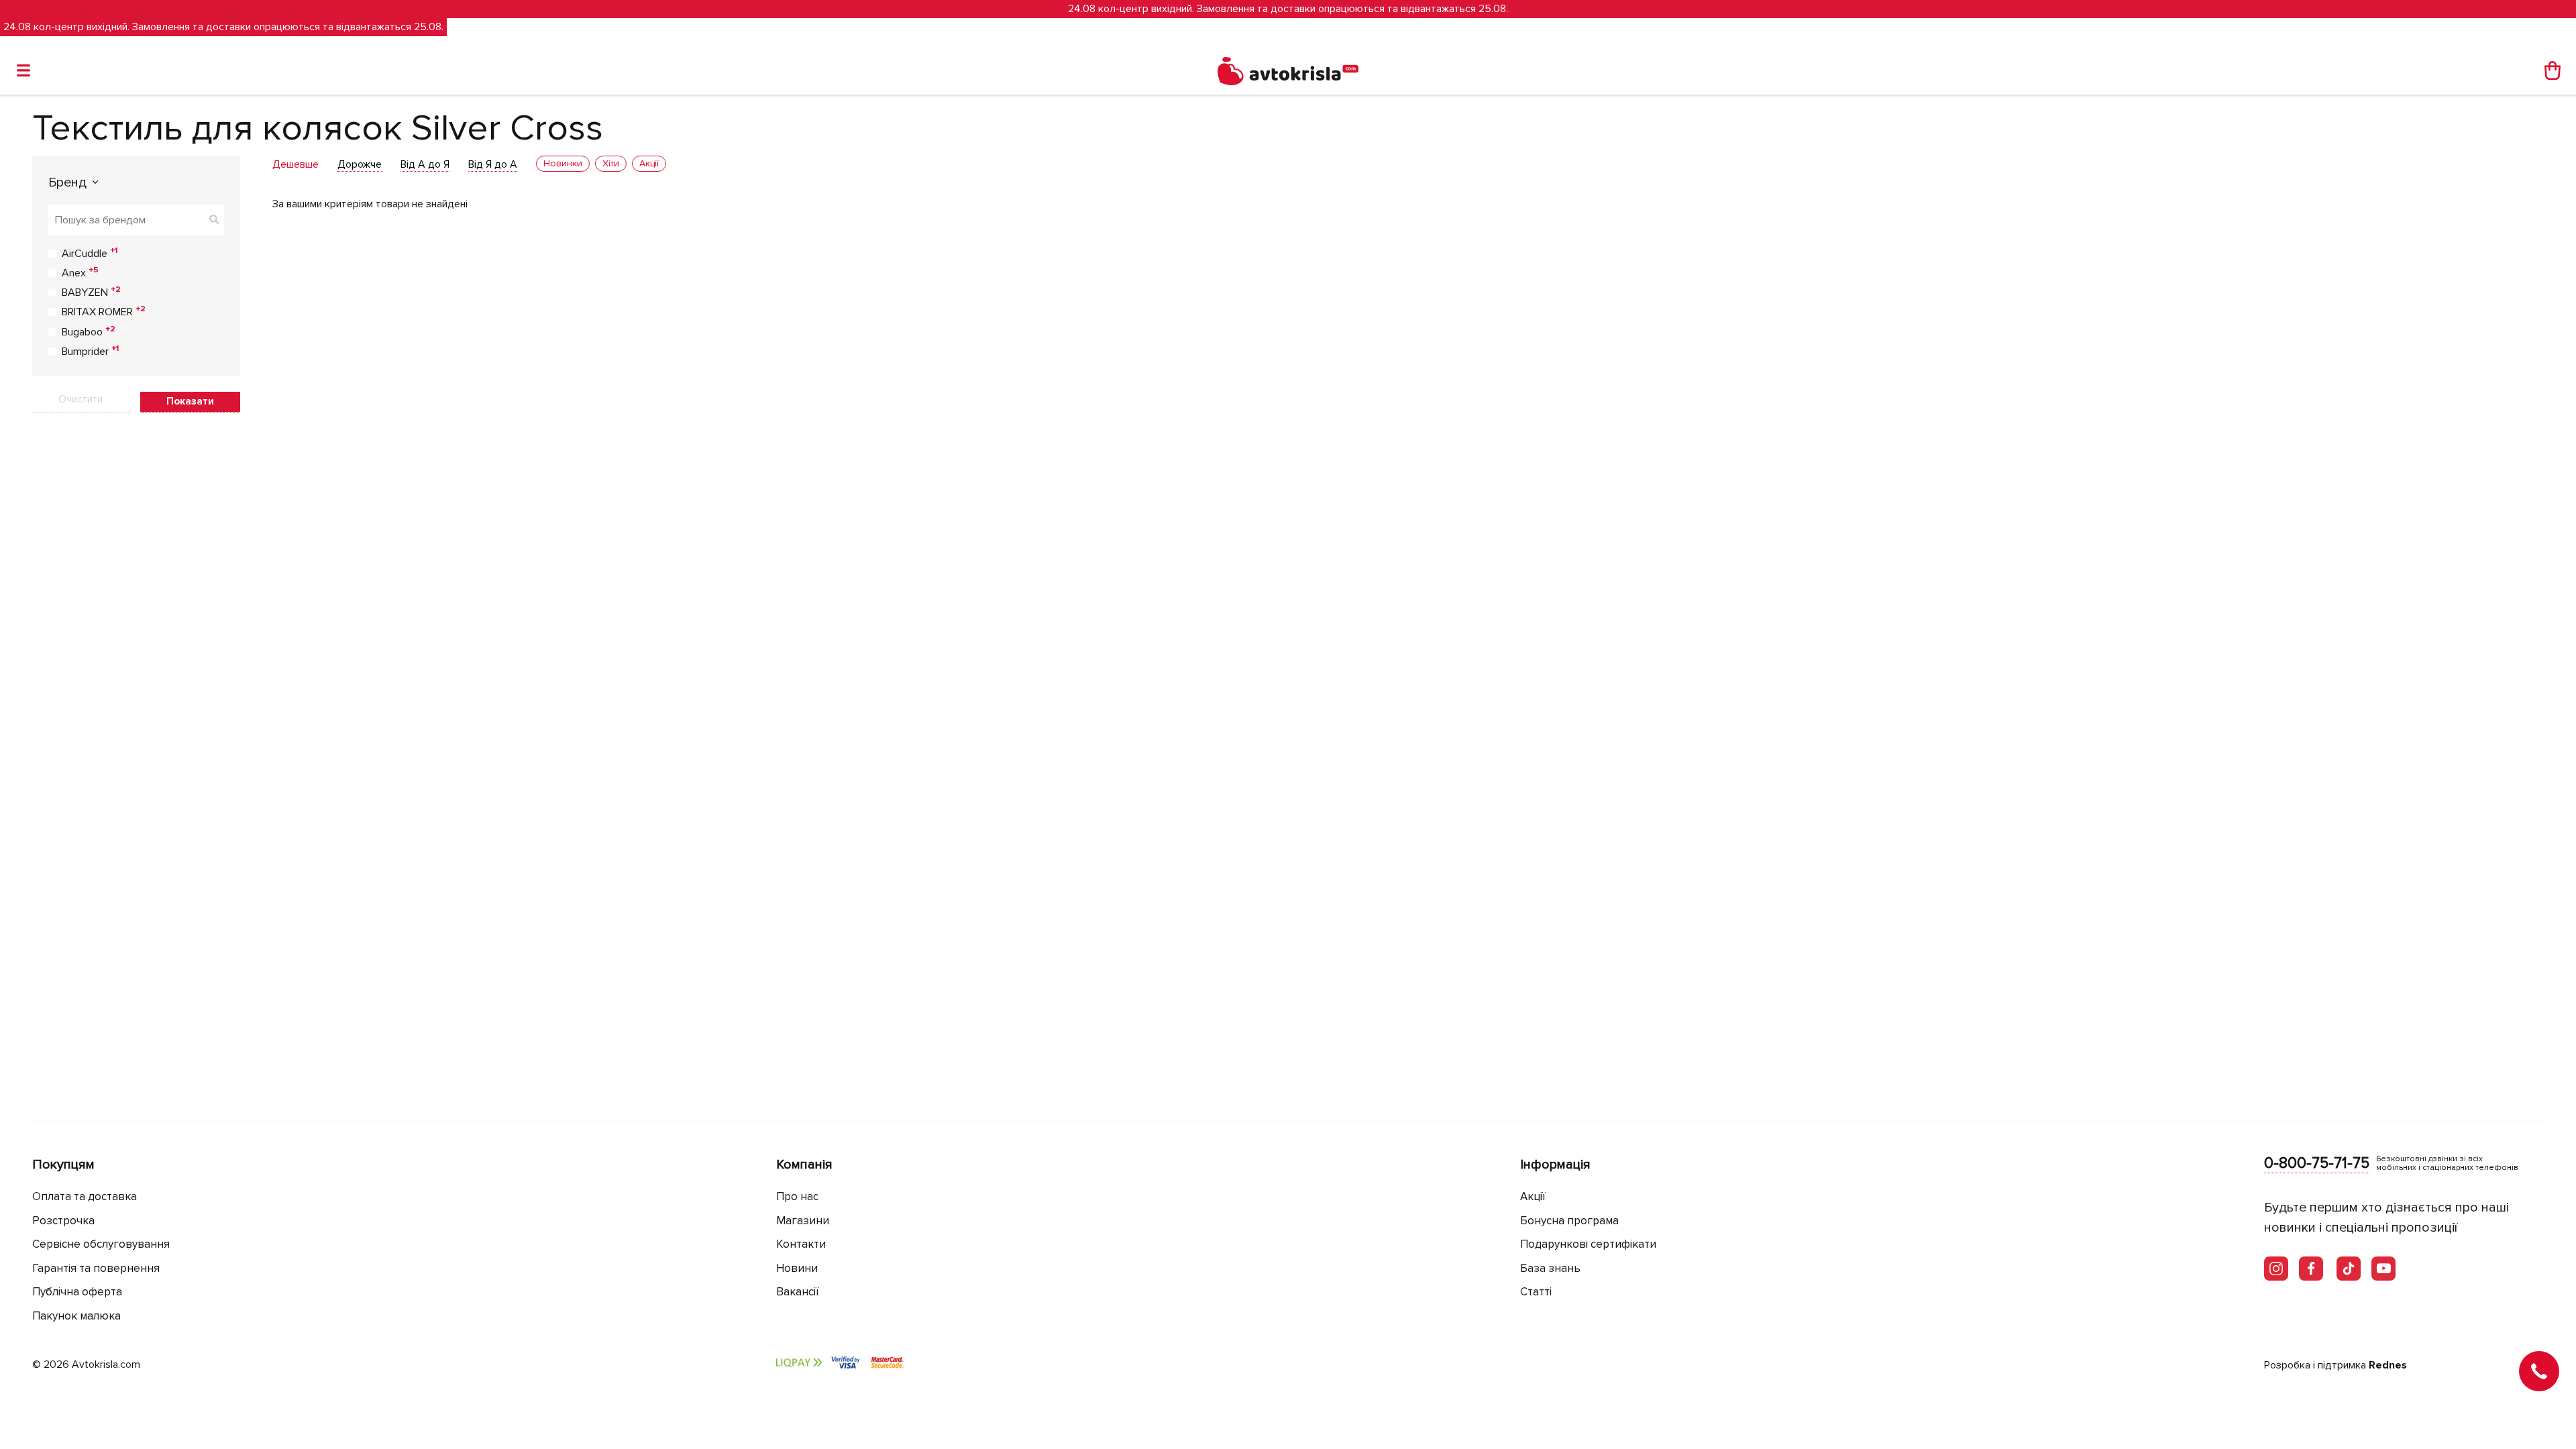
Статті (1536, 1292)
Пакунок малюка (76, 1316)
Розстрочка (63, 1221)
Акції (1533, 1196)
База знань (1550, 1268)
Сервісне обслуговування (101, 1244)
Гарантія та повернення (96, 1268)
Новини (797, 1268)
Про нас (797, 1196)
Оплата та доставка (85, 1196)
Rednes (2388, 1365)
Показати (190, 401)
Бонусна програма (1569, 1221)
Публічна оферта (77, 1292)
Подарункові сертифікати (1588, 1244)
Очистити (80, 399)
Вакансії (798, 1292)
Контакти (801, 1244)
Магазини (803, 1221)
